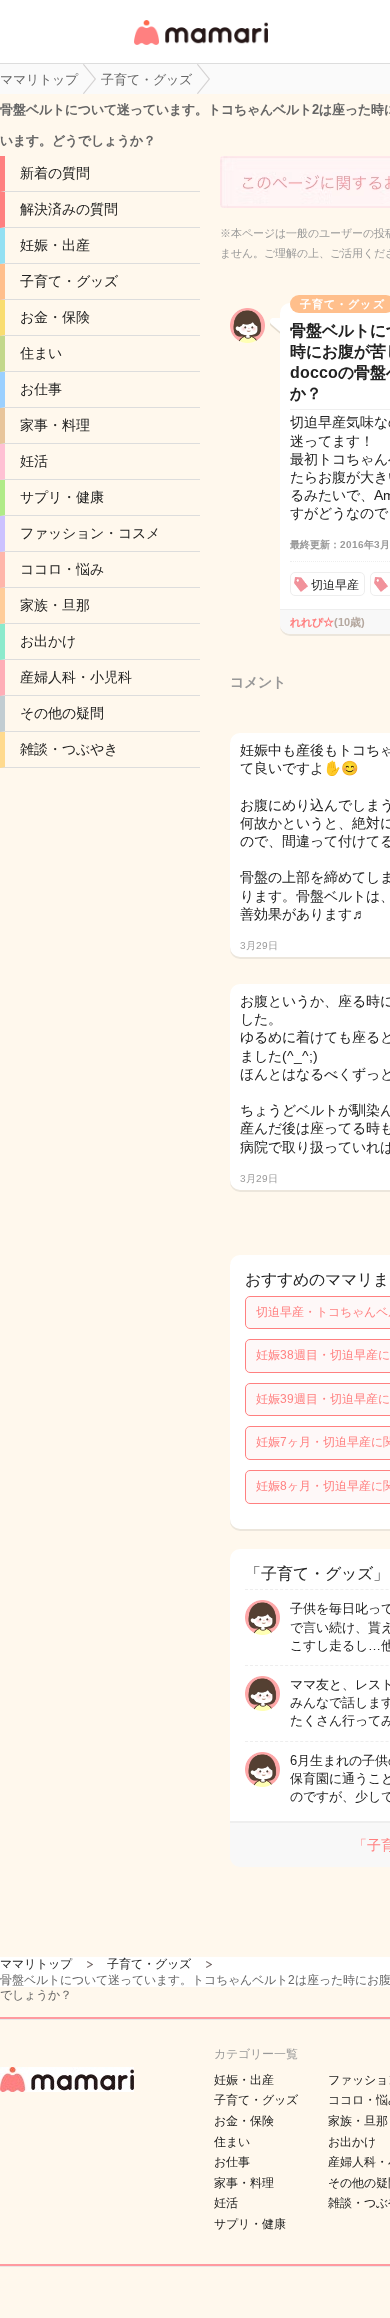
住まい (41, 353)
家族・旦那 (55, 605)
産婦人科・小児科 (76, 677)
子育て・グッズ (69, 281)
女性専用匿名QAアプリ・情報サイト (200, 46)
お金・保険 (55, 317)
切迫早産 (335, 585)
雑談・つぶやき (69, 749)
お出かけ (48, 641)
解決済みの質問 (69, 209)
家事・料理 (55, 425)
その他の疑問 (62, 713)
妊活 (34, 461)
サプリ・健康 (62, 497)
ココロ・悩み (62, 569)
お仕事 (41, 389)
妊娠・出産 (55, 245)
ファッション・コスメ (90, 533)
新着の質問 (55, 173)
